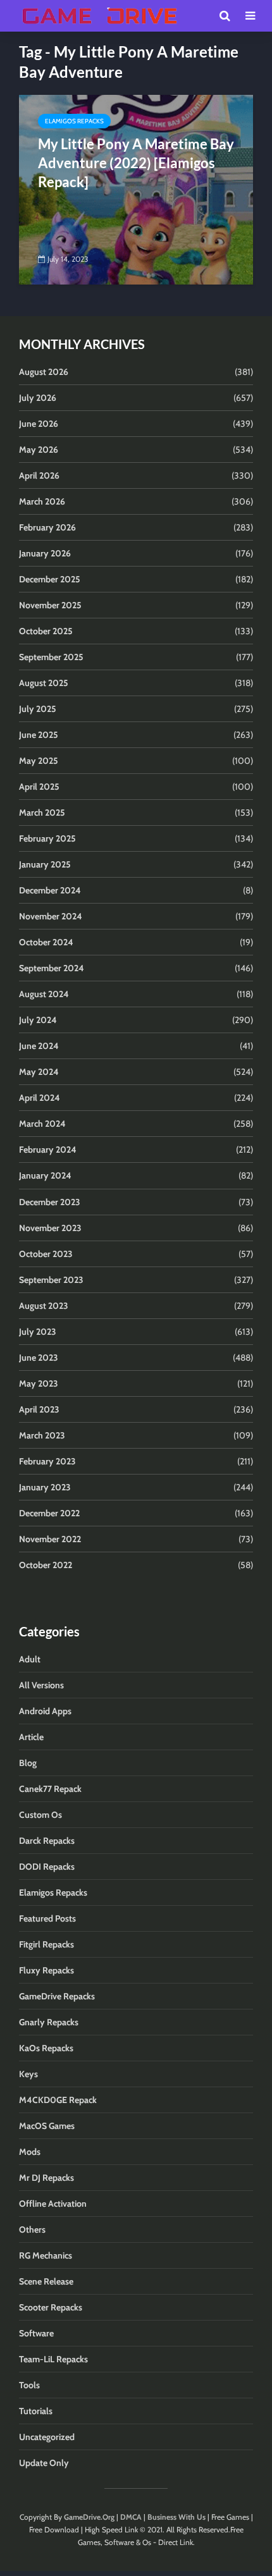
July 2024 (38, 1020)
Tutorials (36, 2411)
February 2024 (48, 1150)
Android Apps (45, 1711)
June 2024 (39, 1046)
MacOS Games (47, 2126)
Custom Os (40, 1815)
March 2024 (42, 1124)
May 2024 (39, 1072)
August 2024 (44, 994)
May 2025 (39, 761)
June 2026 (39, 424)
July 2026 (38, 398)
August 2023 (44, 1306)
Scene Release (46, 2281)
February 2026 (47, 527)
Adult (30, 1659)
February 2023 (47, 1461)
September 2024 (52, 968)
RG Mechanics (46, 2255)
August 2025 (44, 683)
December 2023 (50, 1202)
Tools (29, 2385)
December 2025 (50, 579)
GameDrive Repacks (57, 1996)
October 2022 (46, 1565)
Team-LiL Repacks (53, 2359)
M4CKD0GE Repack (58, 2100)
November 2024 (51, 916)
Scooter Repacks (51, 2307)
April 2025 (39, 787)
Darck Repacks (47, 1841)
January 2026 (45, 553)
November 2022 (50, 1539)
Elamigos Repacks (74, 121)
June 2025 (39, 735)
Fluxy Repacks (46, 1970)
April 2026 (39, 475)
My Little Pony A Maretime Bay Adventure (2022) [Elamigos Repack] (136, 163)
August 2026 (44, 372)
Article (31, 1737)
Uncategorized (47, 2437)
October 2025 (46, 631)
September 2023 (51, 1280)
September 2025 (51, 657)
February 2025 (47, 838)
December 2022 (49, 1513)
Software (36, 2333)
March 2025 (42, 813)
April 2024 (40, 1098)
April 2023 (39, 1409)
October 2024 (46, 942)
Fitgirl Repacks (46, 1944)
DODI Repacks (47, 1867)
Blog (28, 1763)
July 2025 (38, 709)
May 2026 (39, 450)
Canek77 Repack (50, 1789)
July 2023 (38, 1332)
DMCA (131, 2517)
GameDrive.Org (89, 2517)
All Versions (41, 1685)
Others (32, 2229)
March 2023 (42, 1435)
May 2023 (39, 1383)
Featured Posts (47, 1918)
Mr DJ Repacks (46, 2178)
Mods (30, 2152)
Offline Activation (53, 2204)
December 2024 (50, 890)
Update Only (44, 2463)
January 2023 (45, 1487)
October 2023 (46, 1254)
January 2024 (45, 1175)
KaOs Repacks (46, 2048)
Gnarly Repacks (49, 2022)
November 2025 (50, 605)
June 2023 (39, 1358)
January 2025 (45, 864)
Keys (28, 2074)
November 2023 (50, 1228)
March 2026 (42, 501)
